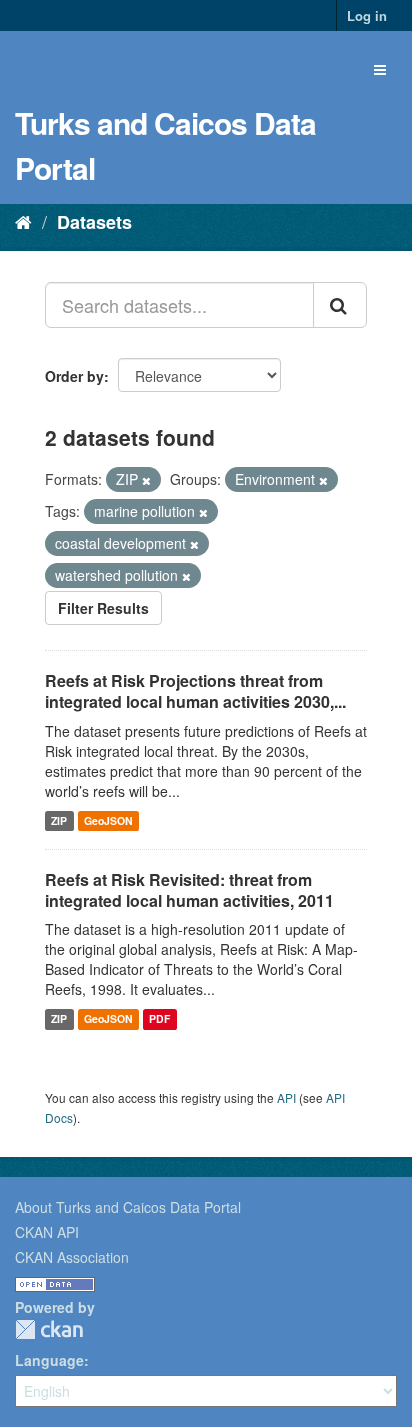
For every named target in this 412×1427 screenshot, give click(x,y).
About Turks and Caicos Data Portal (128, 1207)
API (286, 1097)
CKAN (49, 1329)
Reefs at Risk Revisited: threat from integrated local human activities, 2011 (189, 890)
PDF (159, 1018)
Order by (74, 376)
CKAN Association (72, 1257)
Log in (367, 15)
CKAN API (47, 1232)
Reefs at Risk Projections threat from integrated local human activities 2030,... (195, 691)
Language (49, 1360)
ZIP (59, 820)
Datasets (94, 222)
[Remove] (146, 480)
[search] (340, 305)
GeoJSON (108, 820)
